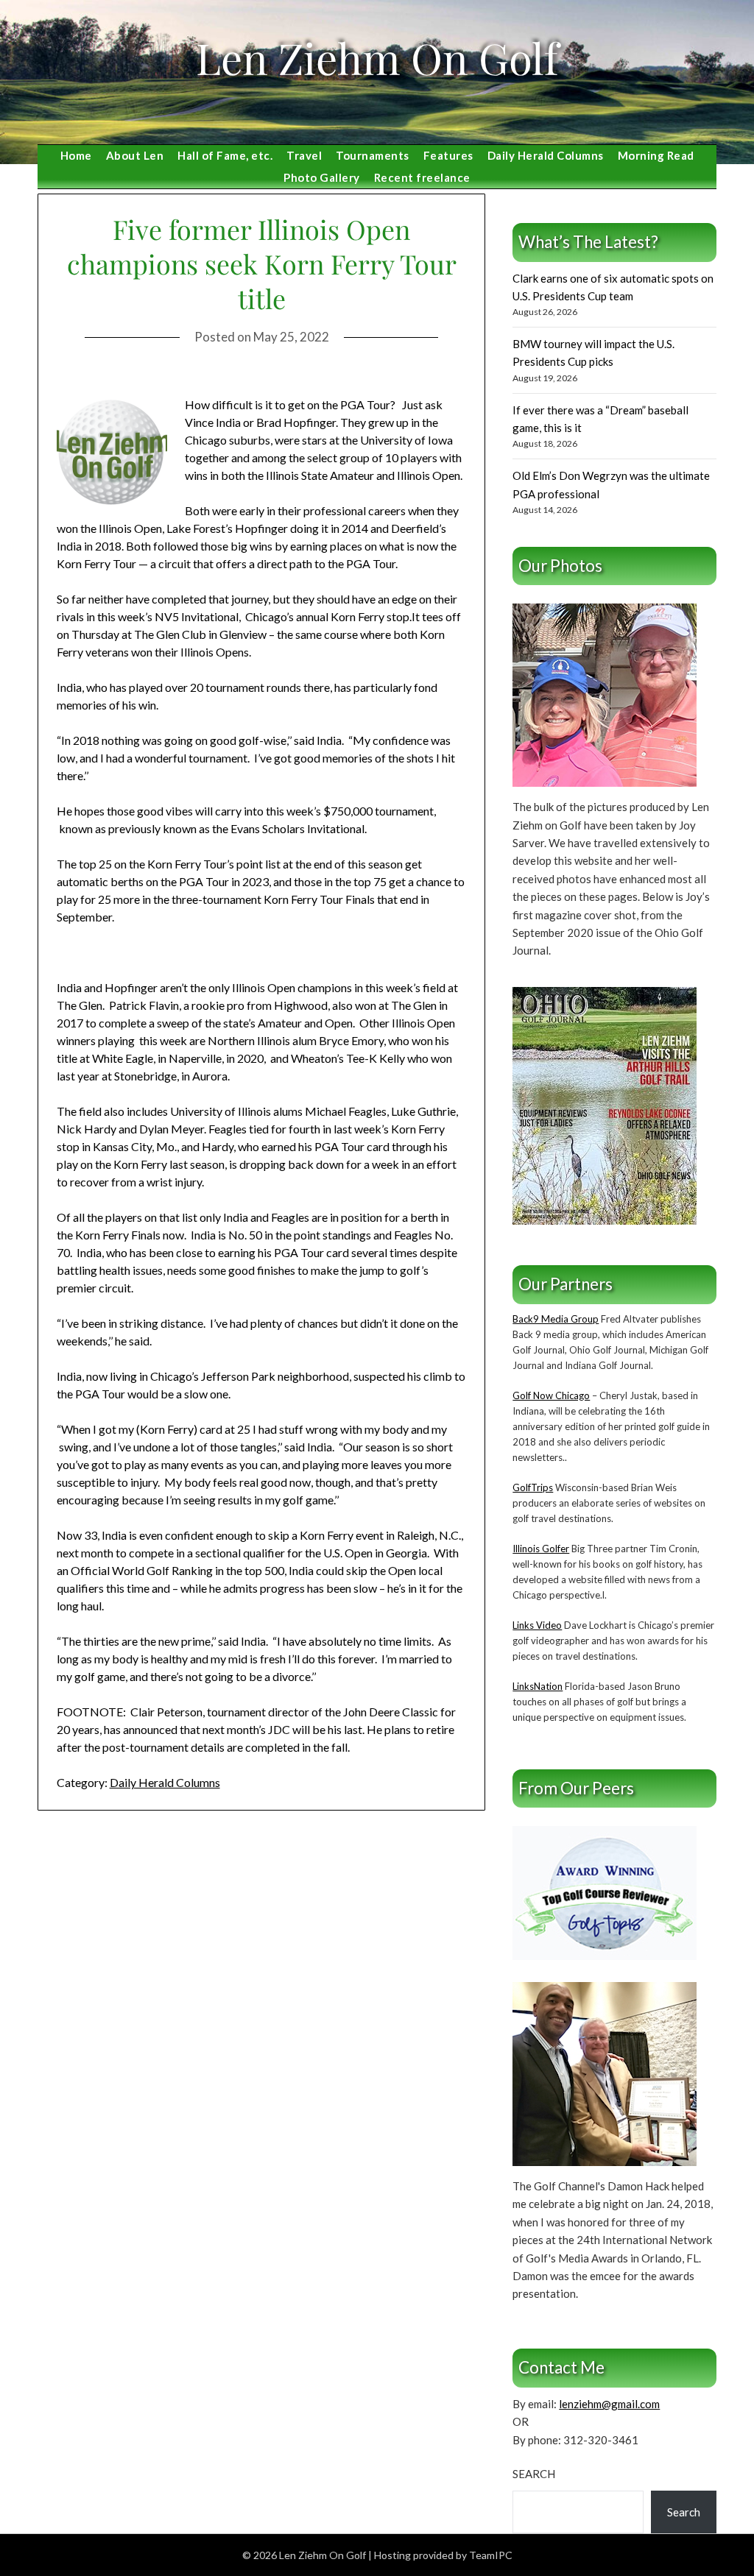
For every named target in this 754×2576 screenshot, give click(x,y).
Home (76, 155)
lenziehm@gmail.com (609, 2404)
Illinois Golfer (541, 1549)
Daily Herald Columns (546, 155)
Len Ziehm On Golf (377, 57)
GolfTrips (533, 1487)
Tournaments (373, 155)
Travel (304, 155)
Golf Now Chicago (551, 1395)
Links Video (537, 1625)
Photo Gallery (322, 177)
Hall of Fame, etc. (225, 155)
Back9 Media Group (556, 1319)
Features (448, 155)
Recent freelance (422, 177)
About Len (135, 155)
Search (534, 2474)
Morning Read (656, 155)
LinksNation (538, 1686)
